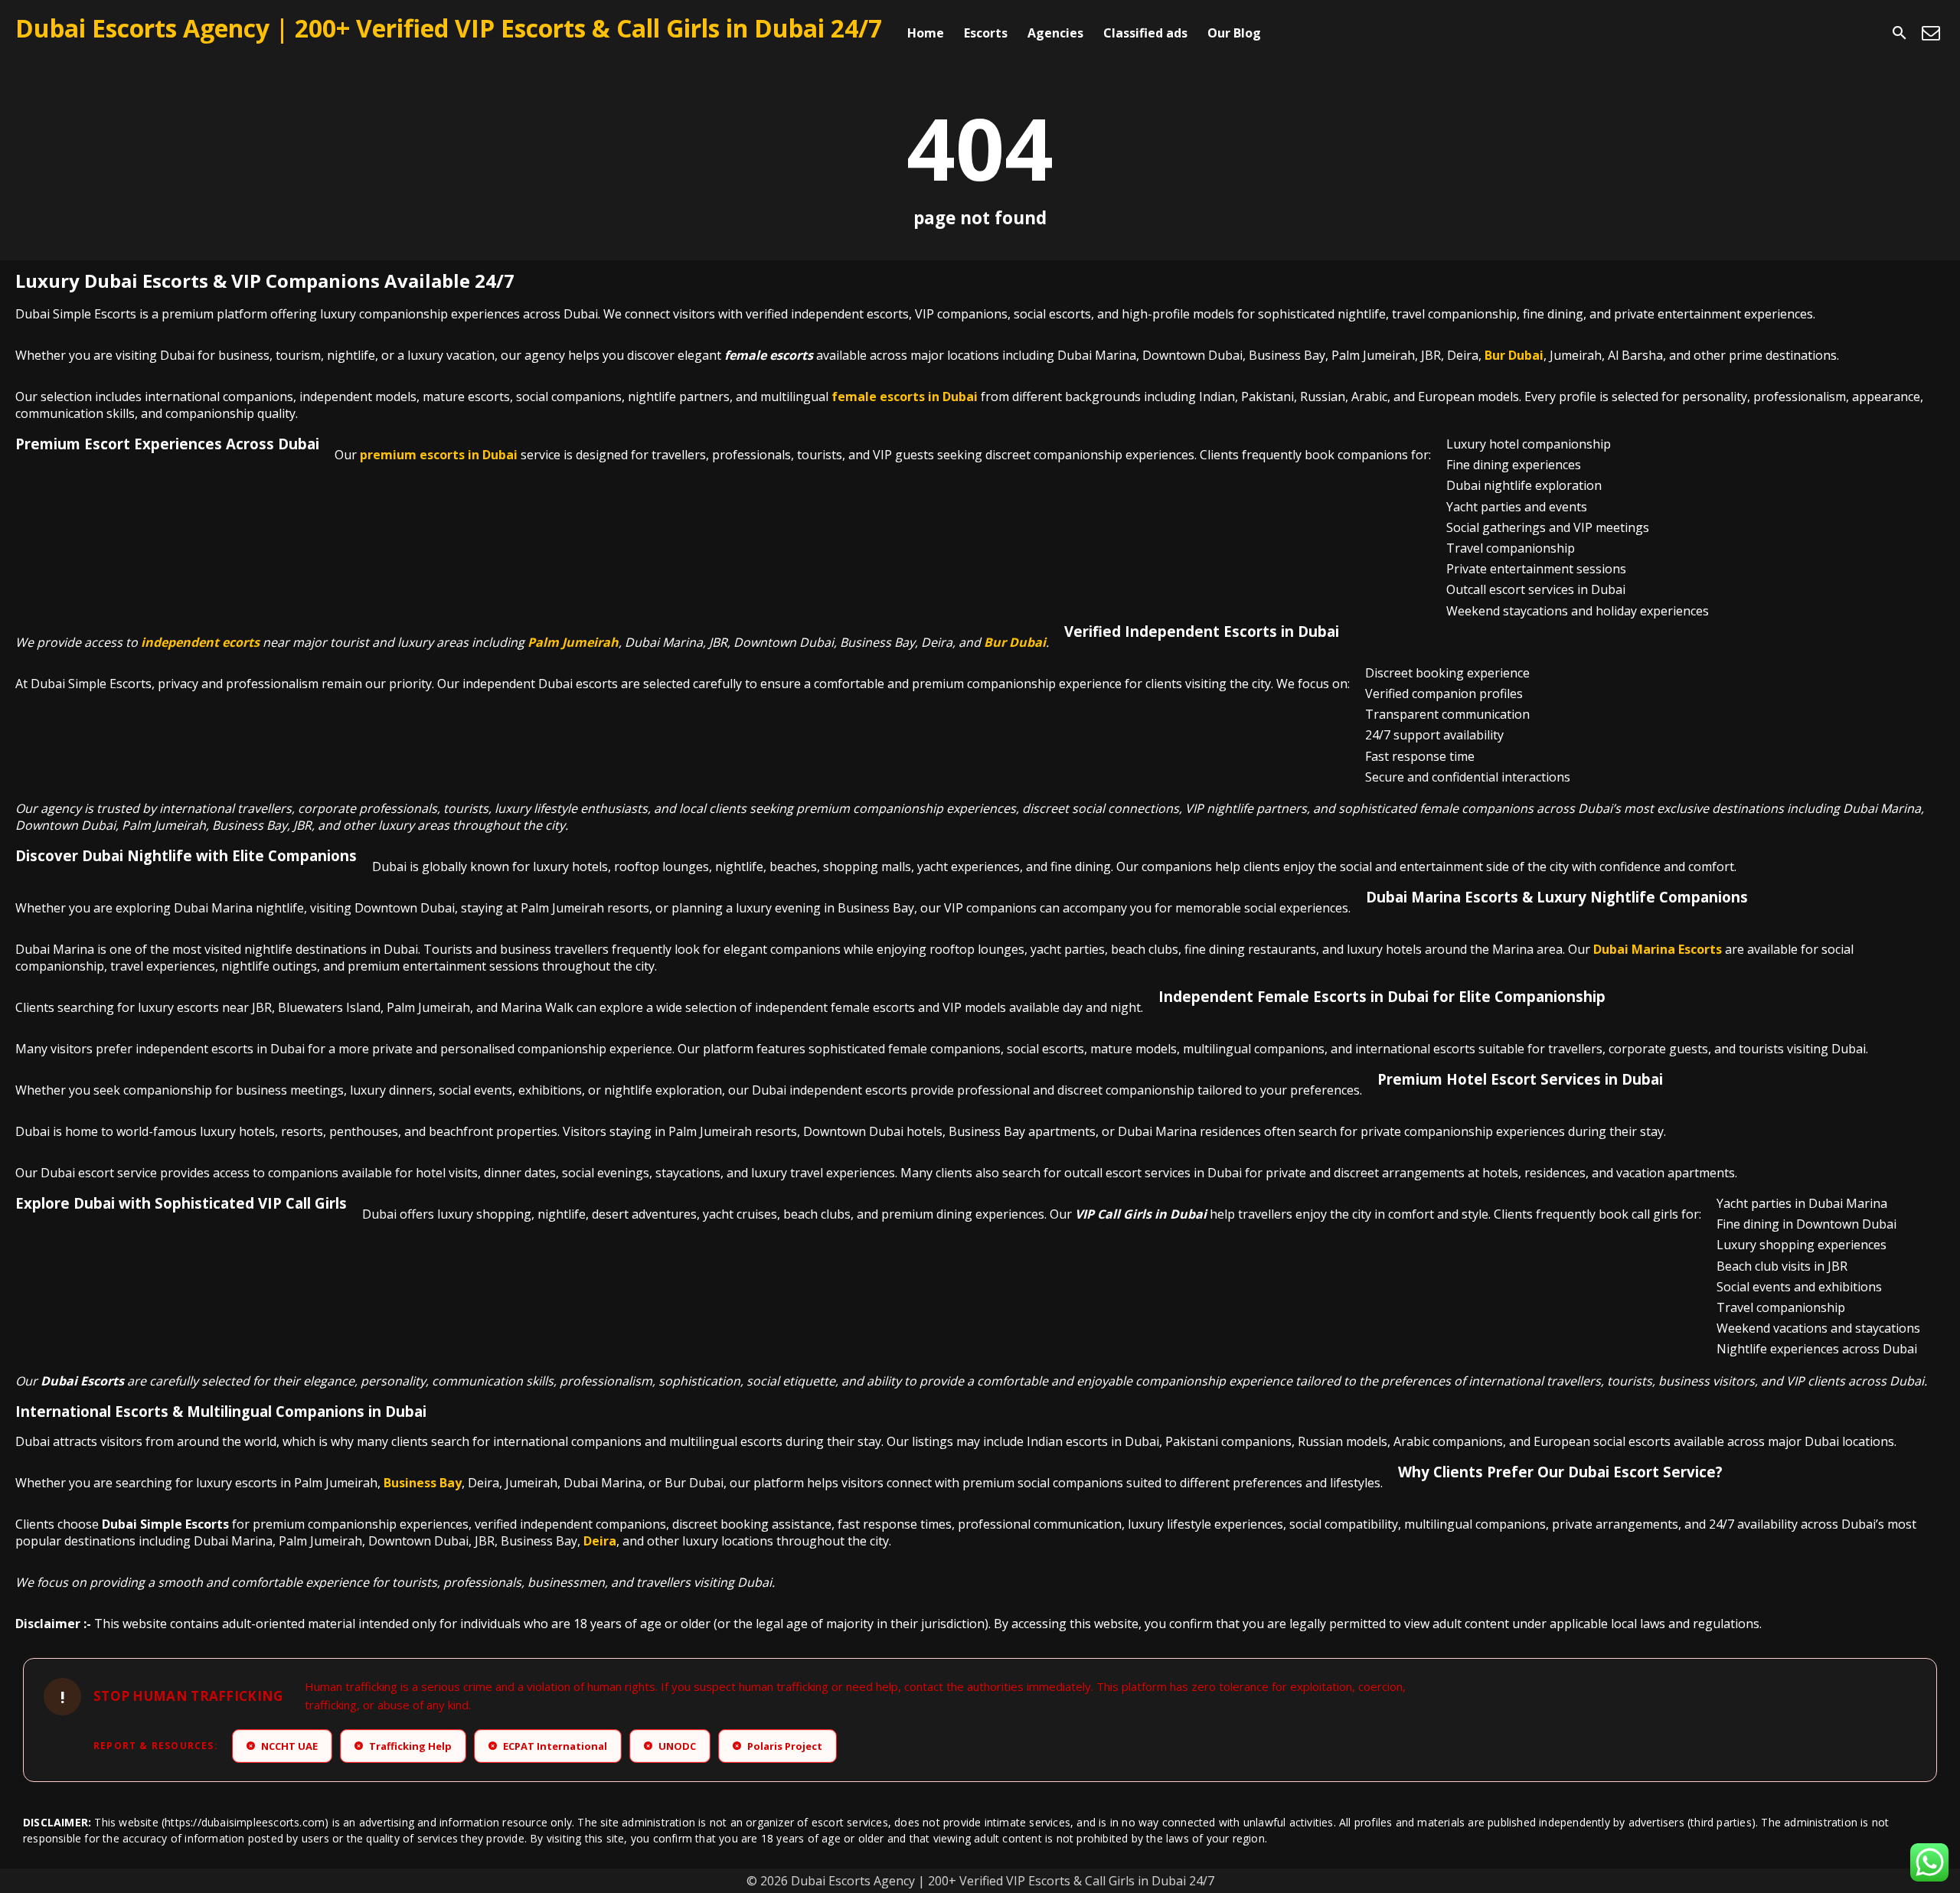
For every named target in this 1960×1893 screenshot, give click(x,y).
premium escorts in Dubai (439, 455)
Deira (600, 1541)
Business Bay (423, 1483)
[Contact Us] (1931, 33)
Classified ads (1145, 33)
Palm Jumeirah (573, 642)
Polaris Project (779, 1746)
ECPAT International (549, 1746)
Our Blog (1234, 33)
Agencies (1055, 33)
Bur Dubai (1514, 355)
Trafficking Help (404, 1746)
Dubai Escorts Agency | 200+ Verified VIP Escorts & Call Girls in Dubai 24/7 (449, 28)
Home (926, 33)
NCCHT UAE (283, 1746)
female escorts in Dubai (905, 397)
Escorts (986, 33)
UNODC (671, 1746)
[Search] (1900, 33)
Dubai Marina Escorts (1658, 949)
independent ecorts (200, 642)
